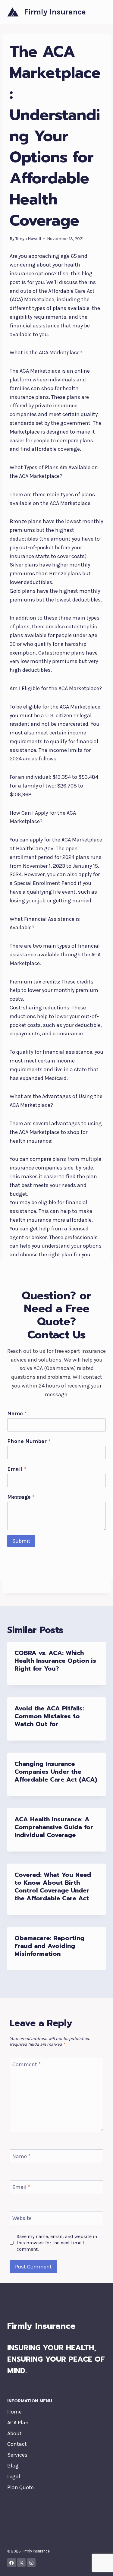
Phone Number (29, 1441)
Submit (21, 1541)
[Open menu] (100, 12)
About (14, 2433)
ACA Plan (18, 2423)
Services (17, 2455)
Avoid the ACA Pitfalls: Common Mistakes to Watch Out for (49, 1716)
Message (21, 1497)
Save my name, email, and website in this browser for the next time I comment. (57, 2243)
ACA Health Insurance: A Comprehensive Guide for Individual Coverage (54, 1827)
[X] (22, 2563)
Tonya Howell (28, 239)
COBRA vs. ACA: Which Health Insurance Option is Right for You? (55, 1661)
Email (17, 1469)
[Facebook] (12, 2563)
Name (17, 1413)
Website (22, 2218)
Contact (17, 2444)
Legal (14, 2477)
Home (14, 2412)
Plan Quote (20, 2487)
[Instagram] (31, 2563)
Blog (13, 2466)
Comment (27, 2065)
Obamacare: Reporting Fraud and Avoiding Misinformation (49, 1946)
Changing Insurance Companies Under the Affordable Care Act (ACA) (56, 1772)
